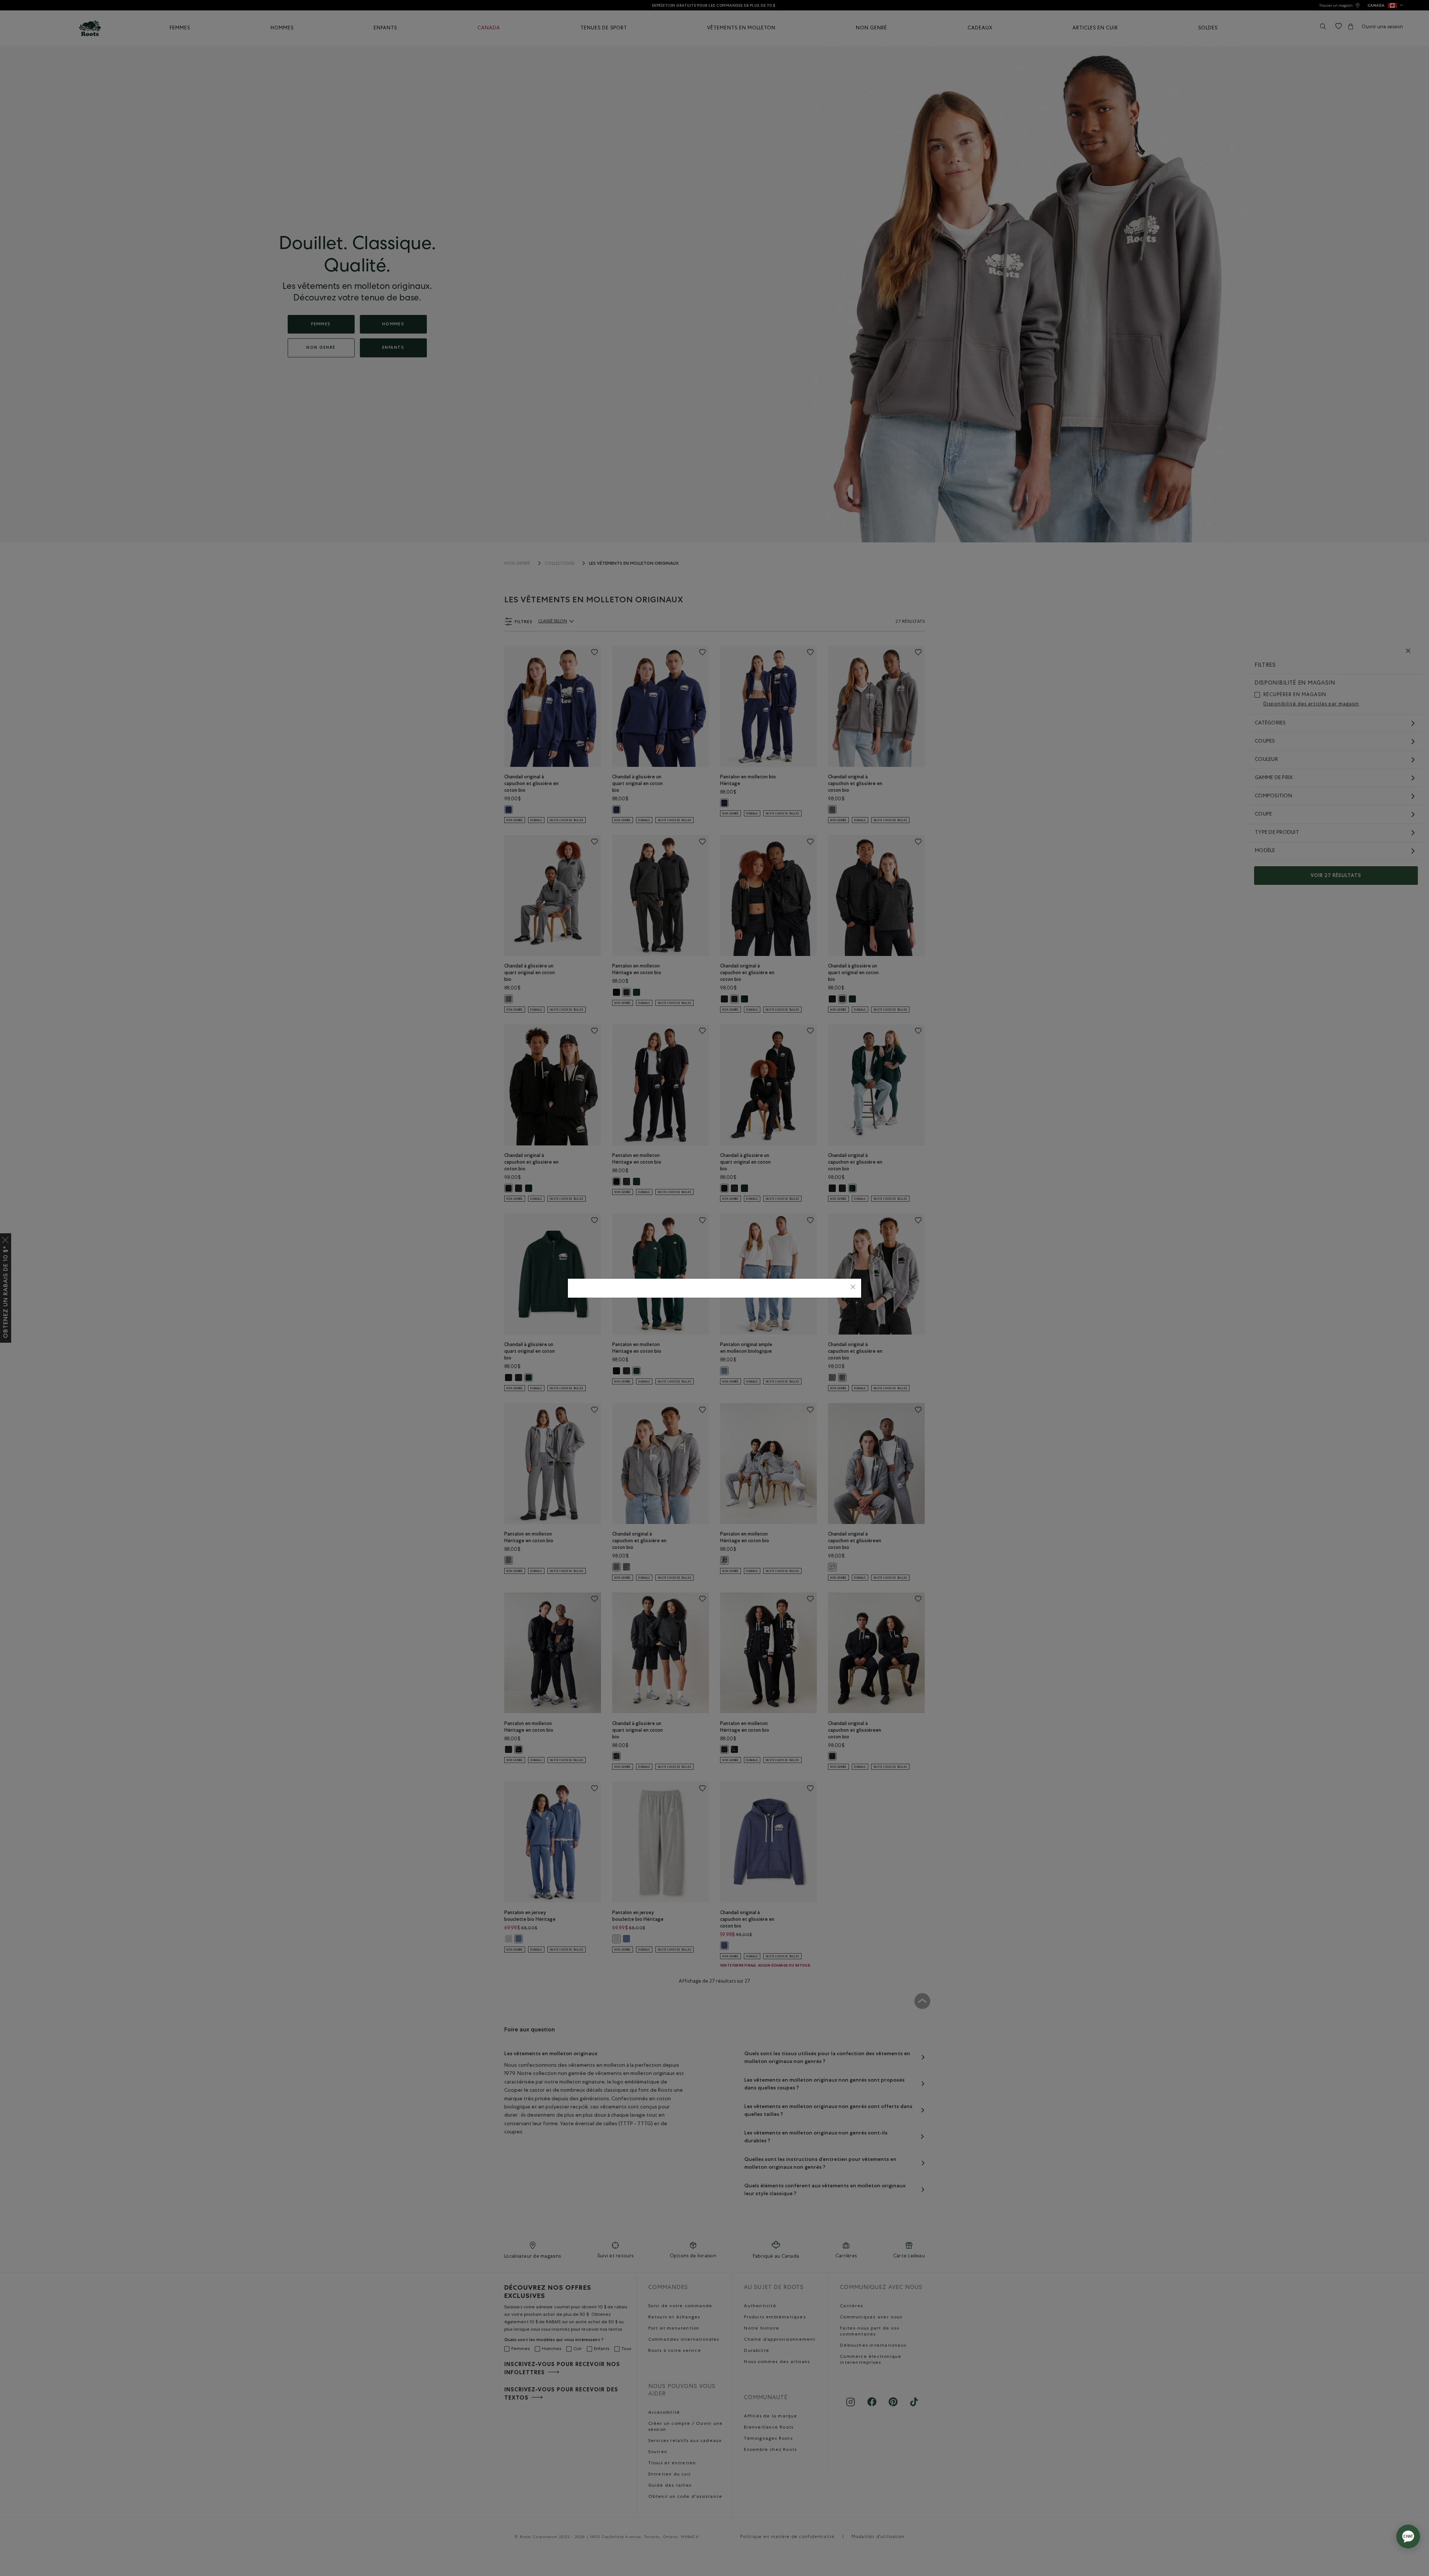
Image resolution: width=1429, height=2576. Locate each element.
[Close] (853, 1288)
